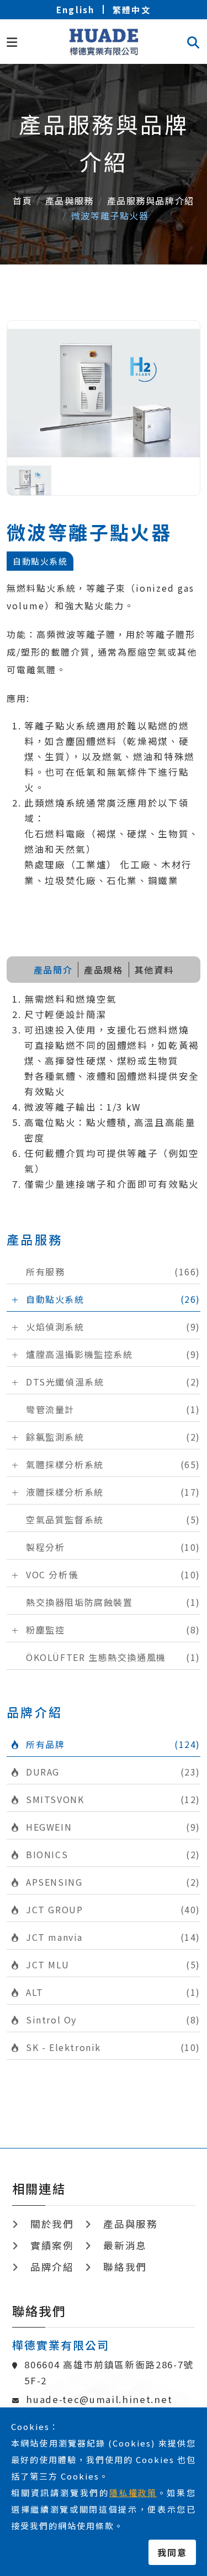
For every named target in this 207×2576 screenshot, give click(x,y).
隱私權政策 (133, 2493)
